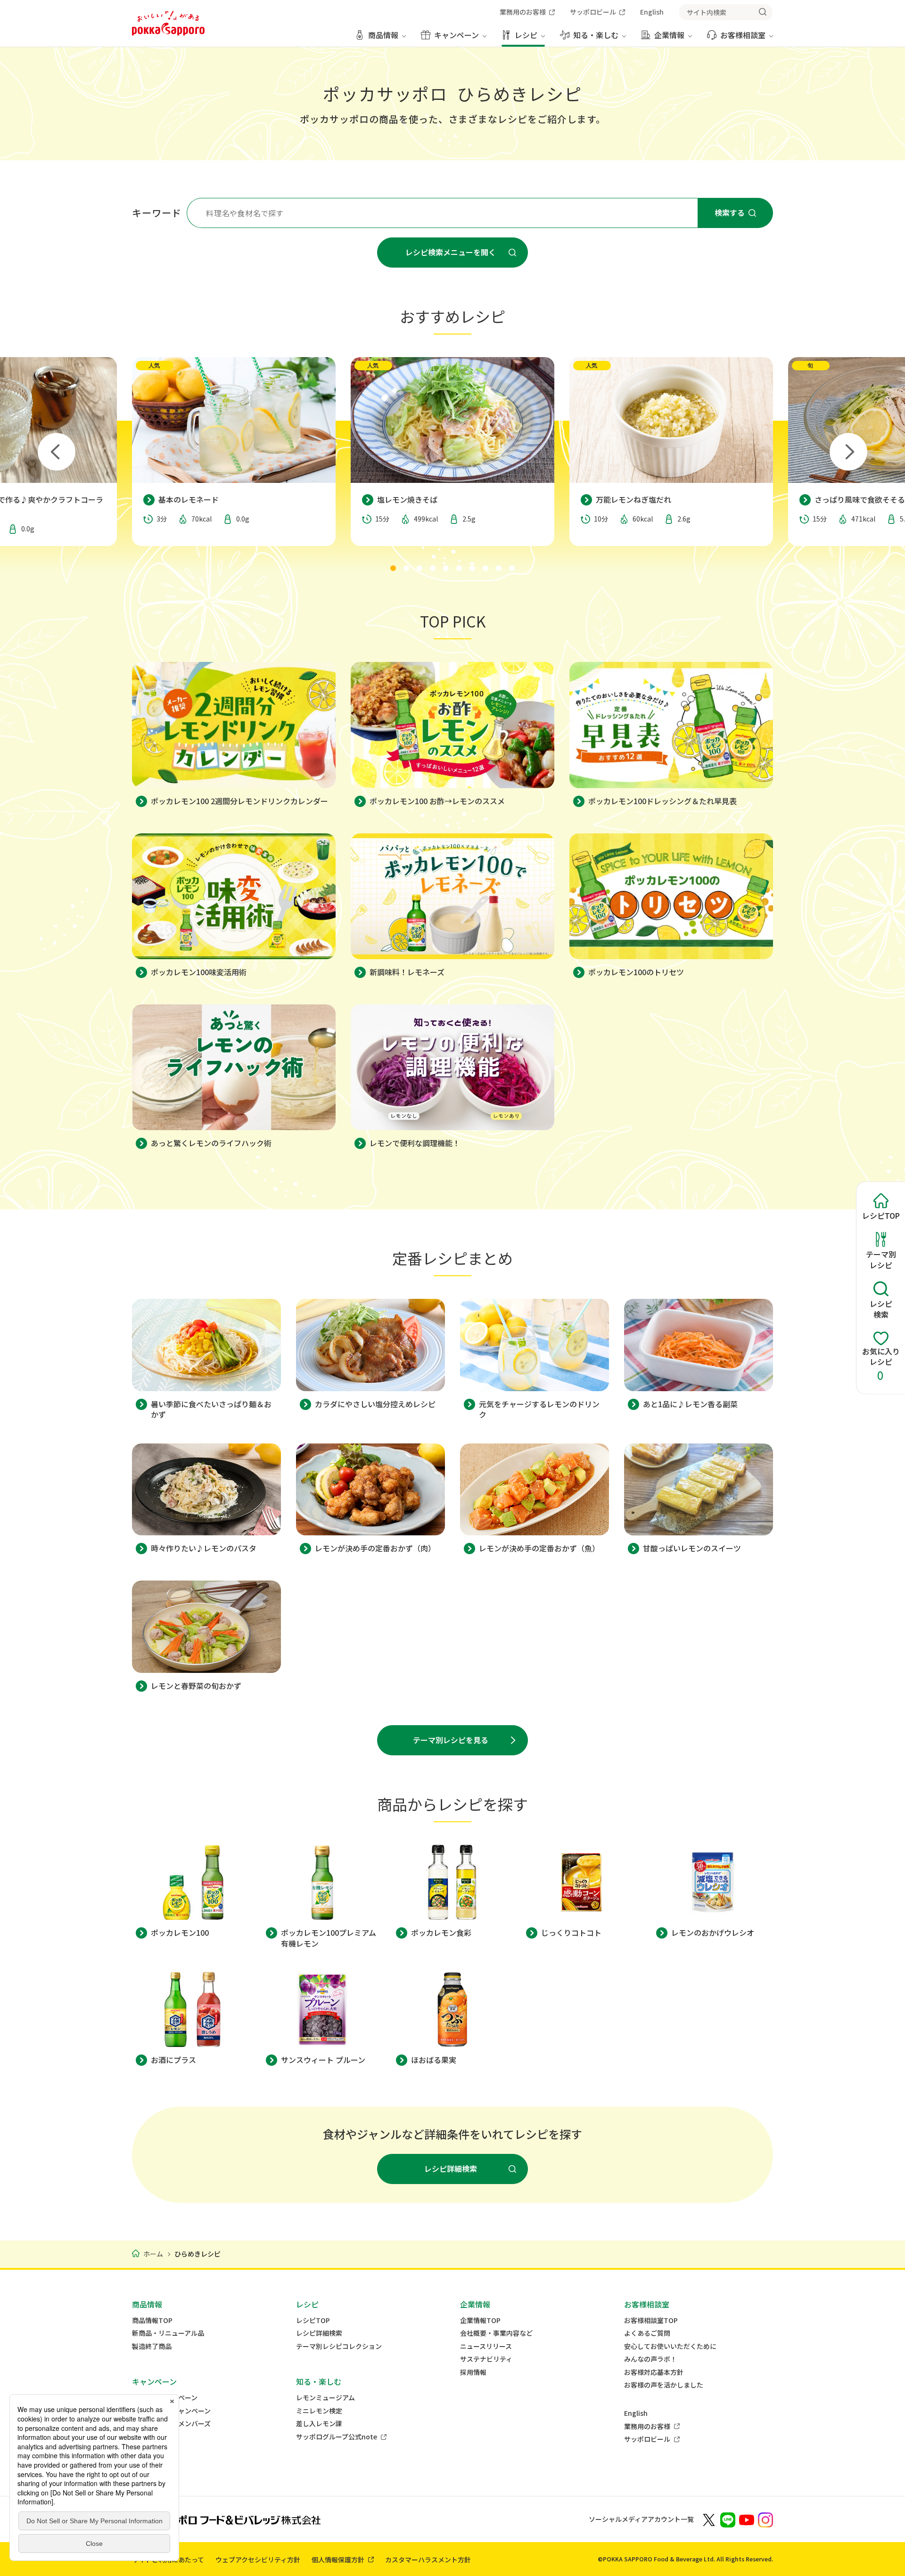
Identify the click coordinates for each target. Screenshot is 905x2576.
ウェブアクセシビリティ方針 (258, 2560)
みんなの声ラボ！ (650, 2359)
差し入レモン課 (319, 2424)
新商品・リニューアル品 (168, 2333)
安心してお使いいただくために (670, 2346)
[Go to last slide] (57, 452)
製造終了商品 (152, 2346)
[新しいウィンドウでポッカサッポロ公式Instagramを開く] (765, 2519)
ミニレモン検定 (319, 2411)
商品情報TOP (152, 2320)
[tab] (393, 568)
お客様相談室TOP (651, 2320)
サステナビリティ (486, 2359)
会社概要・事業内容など (496, 2333)
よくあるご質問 (647, 2333)
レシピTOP (313, 2320)
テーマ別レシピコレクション (339, 2346)
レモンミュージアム (325, 2398)
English (636, 2413)
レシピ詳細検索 (319, 2333)
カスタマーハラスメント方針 (428, 2560)
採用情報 (473, 2372)
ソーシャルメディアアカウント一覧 (641, 2519)
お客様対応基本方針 (654, 2372)
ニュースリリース (486, 2346)
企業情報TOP (480, 2320)
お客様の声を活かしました (664, 2385)
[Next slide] (848, 452)
